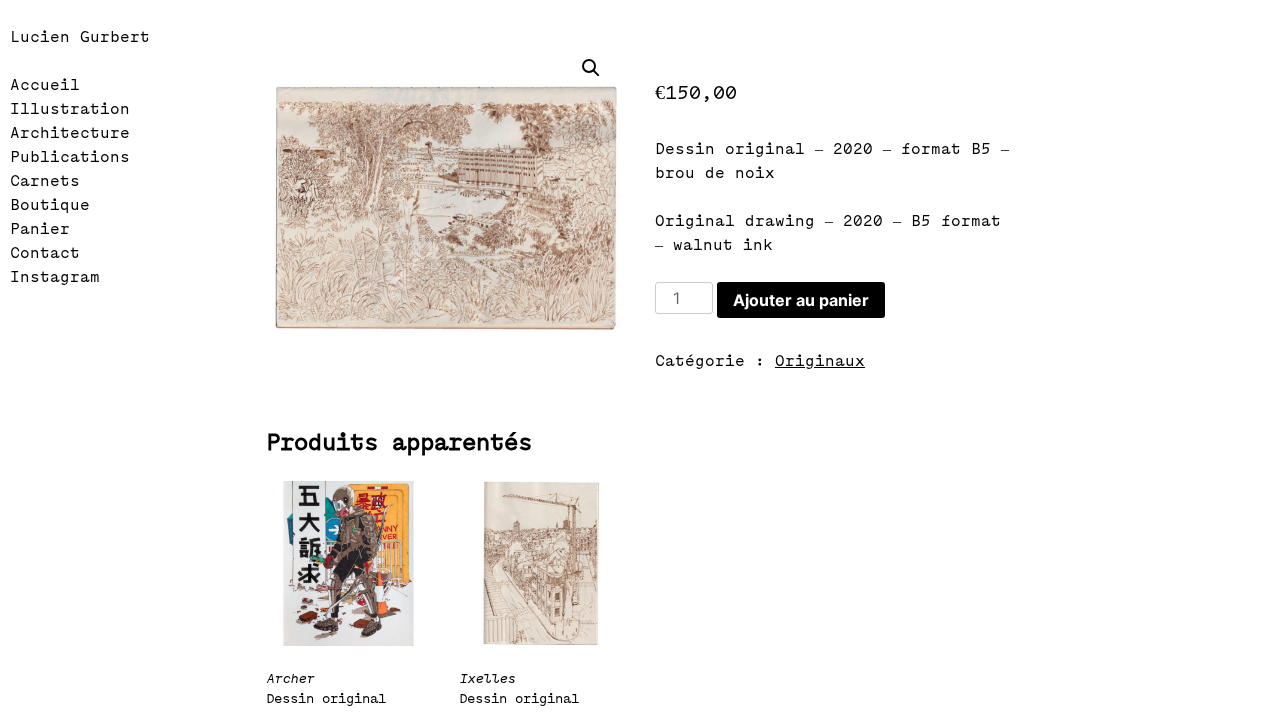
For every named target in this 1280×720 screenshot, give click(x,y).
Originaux (820, 361)
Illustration (70, 109)
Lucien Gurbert (80, 37)
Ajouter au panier (801, 300)
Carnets (45, 181)
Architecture (70, 133)
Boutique (50, 205)
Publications (70, 157)
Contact (45, 253)
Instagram (55, 277)
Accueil (45, 85)
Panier (40, 229)
